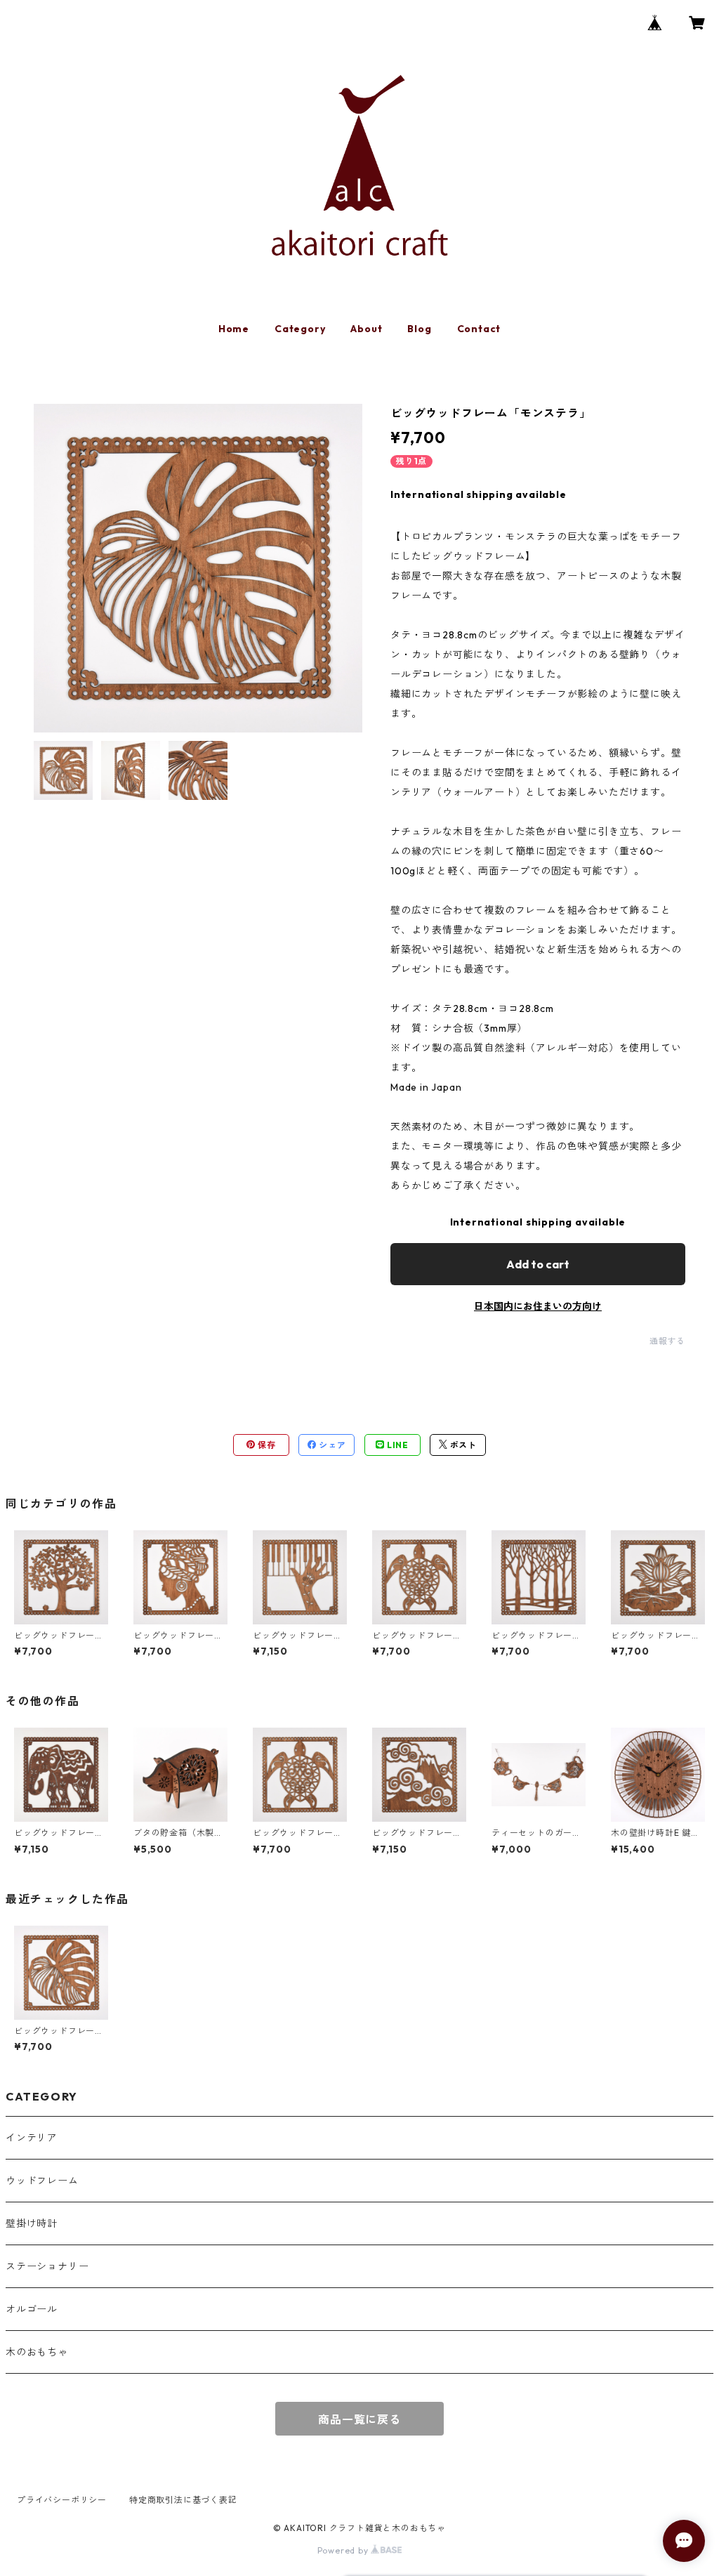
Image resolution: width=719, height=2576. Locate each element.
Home (234, 329)
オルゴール (32, 2309)
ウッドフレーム (42, 2181)
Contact (479, 329)
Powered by (344, 2550)
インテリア (32, 2138)
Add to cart (538, 1264)
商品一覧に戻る (359, 2419)
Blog (419, 329)
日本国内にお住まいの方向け (538, 1306)
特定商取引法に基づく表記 (183, 2500)
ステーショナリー (47, 2266)
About (366, 329)
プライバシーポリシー (62, 2500)
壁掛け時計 (32, 2223)
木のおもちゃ (37, 2352)
